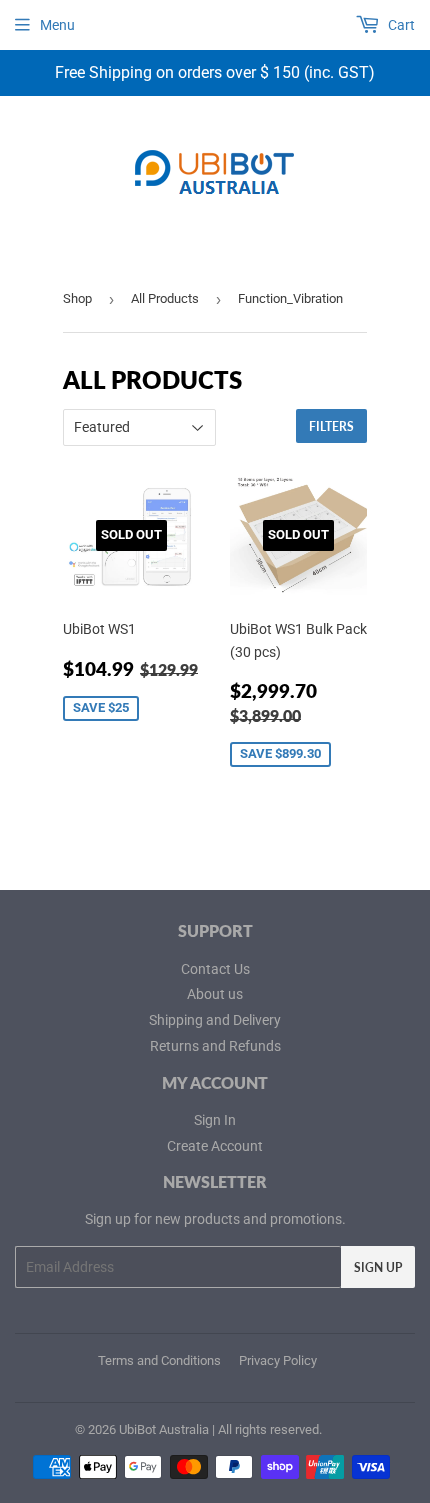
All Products (165, 298)
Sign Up (378, 1267)
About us (215, 994)
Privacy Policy (278, 1360)
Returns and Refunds (215, 1046)
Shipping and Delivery (215, 1020)
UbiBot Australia (164, 1429)
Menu (57, 25)
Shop (77, 298)
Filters (331, 426)
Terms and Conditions (159, 1360)
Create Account (215, 1146)
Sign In (215, 1120)
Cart (400, 25)
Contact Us (215, 969)
